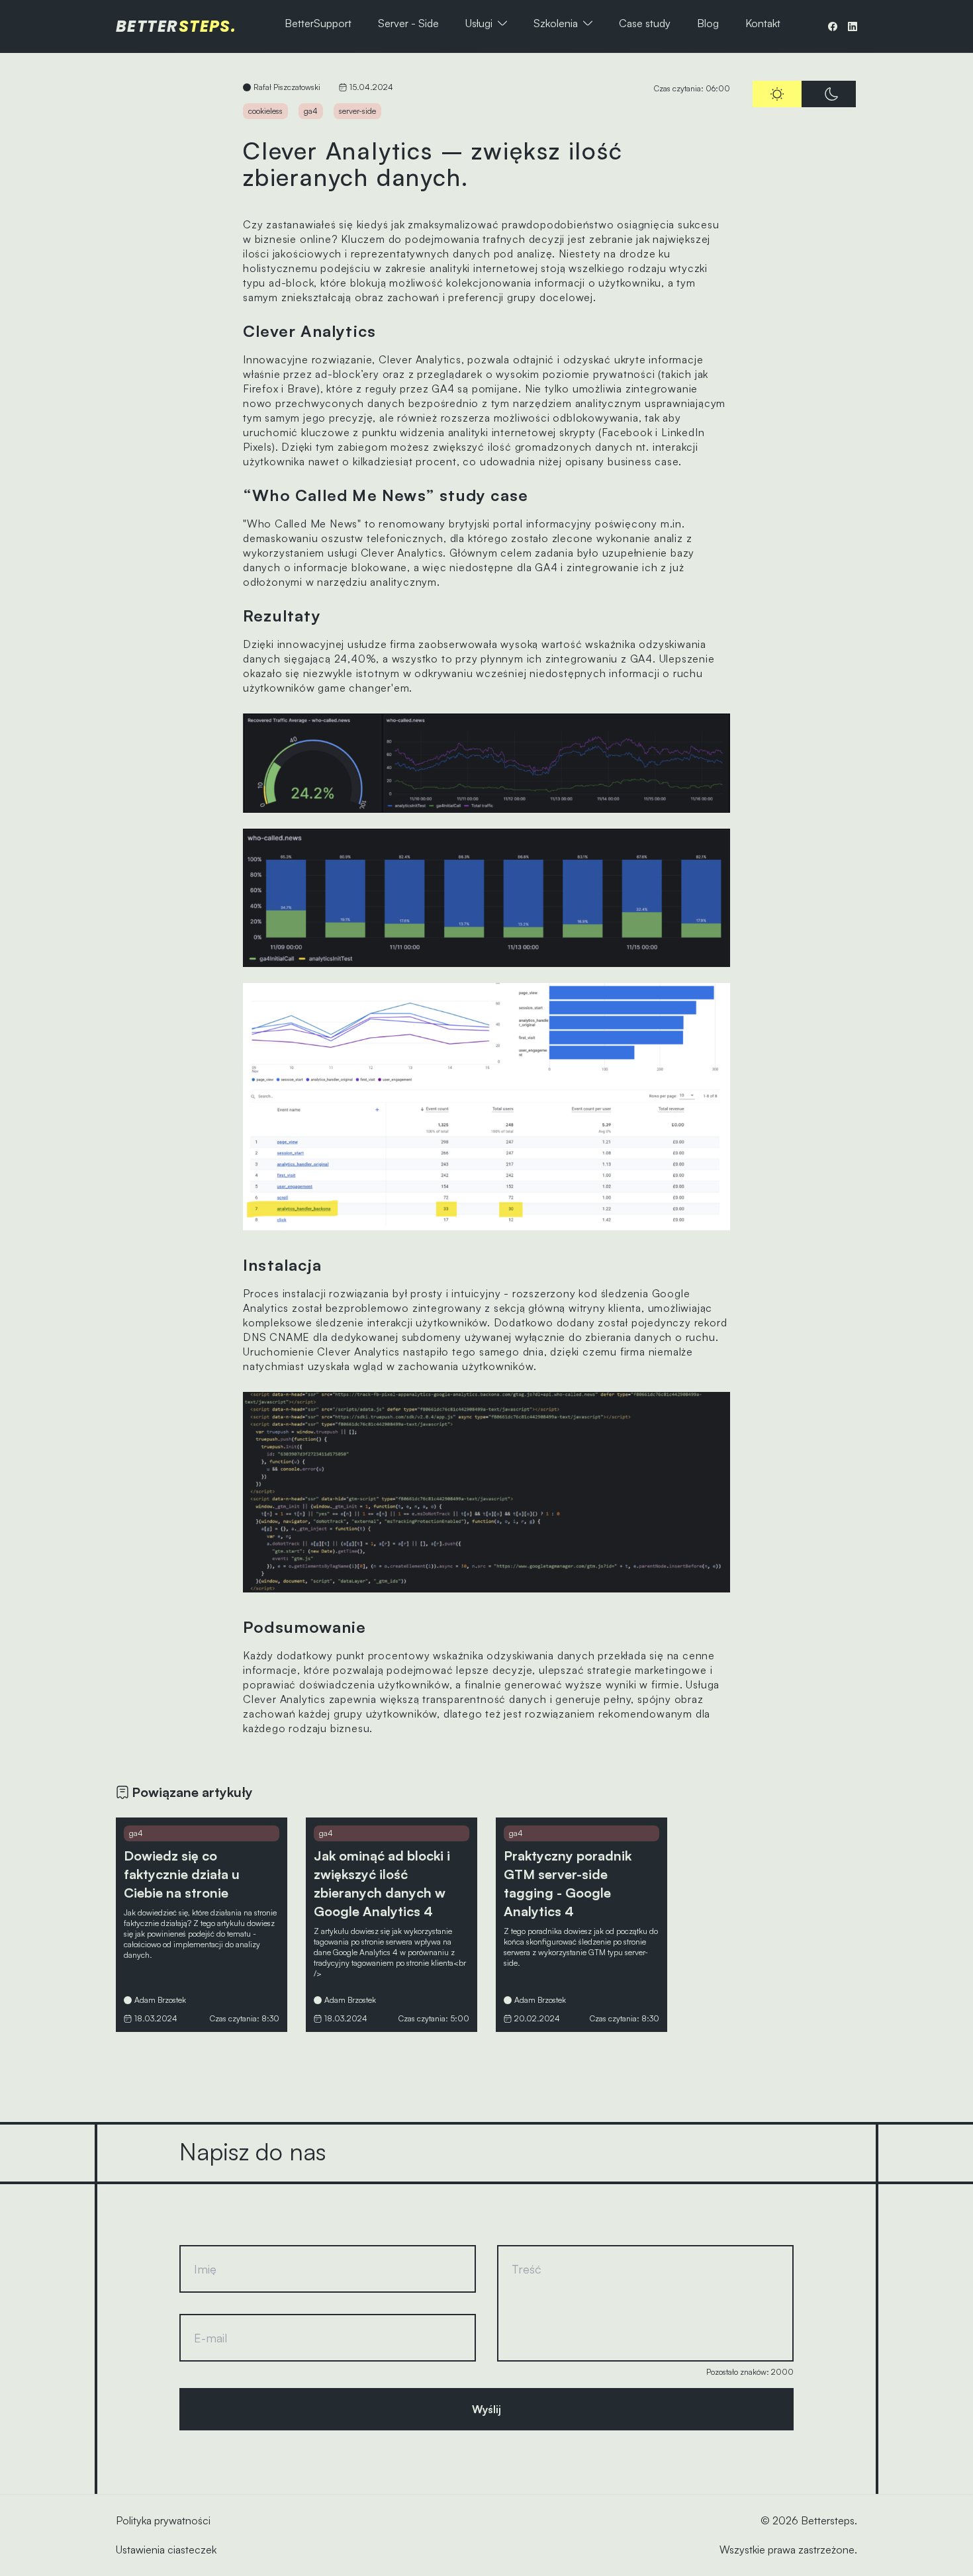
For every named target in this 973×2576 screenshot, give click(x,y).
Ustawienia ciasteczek (166, 2550)
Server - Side (408, 23)
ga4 (311, 111)
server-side (357, 111)
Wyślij (486, 2409)
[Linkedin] (853, 26)
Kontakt (763, 23)
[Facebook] (833, 26)
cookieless (265, 111)
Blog (708, 23)
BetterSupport (318, 23)
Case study (645, 23)
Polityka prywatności (163, 2520)
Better (176, 26)
